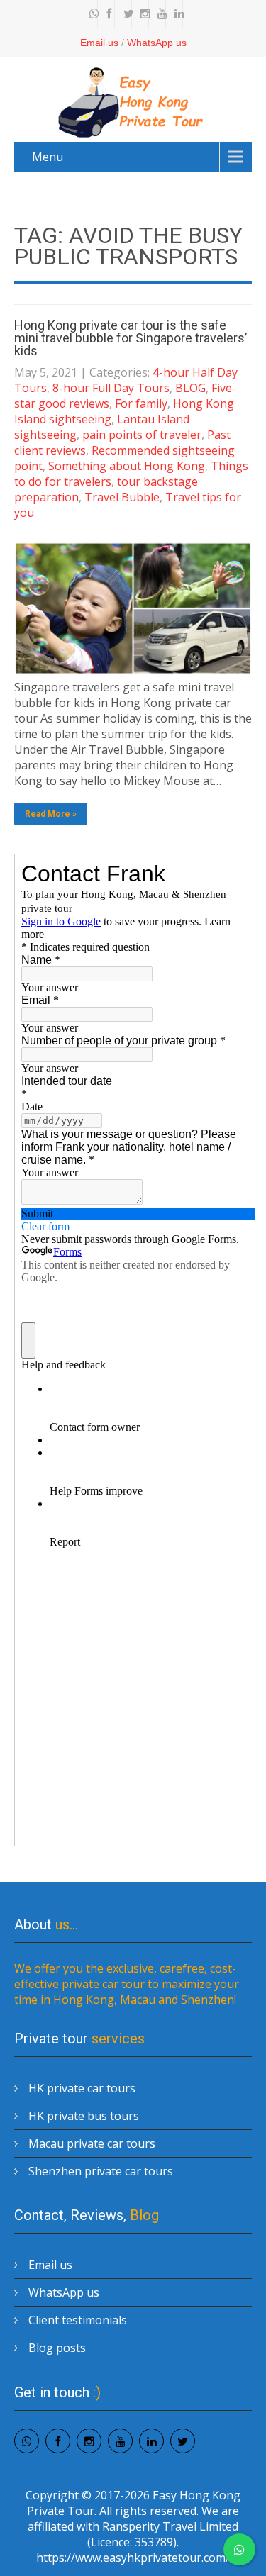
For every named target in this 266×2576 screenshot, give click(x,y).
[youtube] (159, 14)
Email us (99, 43)
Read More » (51, 814)
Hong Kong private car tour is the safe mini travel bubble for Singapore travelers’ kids (131, 338)
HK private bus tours (84, 2116)
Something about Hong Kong (127, 466)
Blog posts (57, 2348)
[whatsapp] (91, 14)
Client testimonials (78, 2320)
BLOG (190, 388)
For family (141, 403)
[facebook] (108, 14)
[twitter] (125, 14)
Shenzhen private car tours (101, 2171)
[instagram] (142, 14)
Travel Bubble (122, 497)
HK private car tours (82, 2088)
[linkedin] (176, 14)
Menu (48, 157)
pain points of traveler (142, 435)
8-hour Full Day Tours (111, 388)
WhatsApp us (157, 43)
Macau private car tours (92, 2143)
